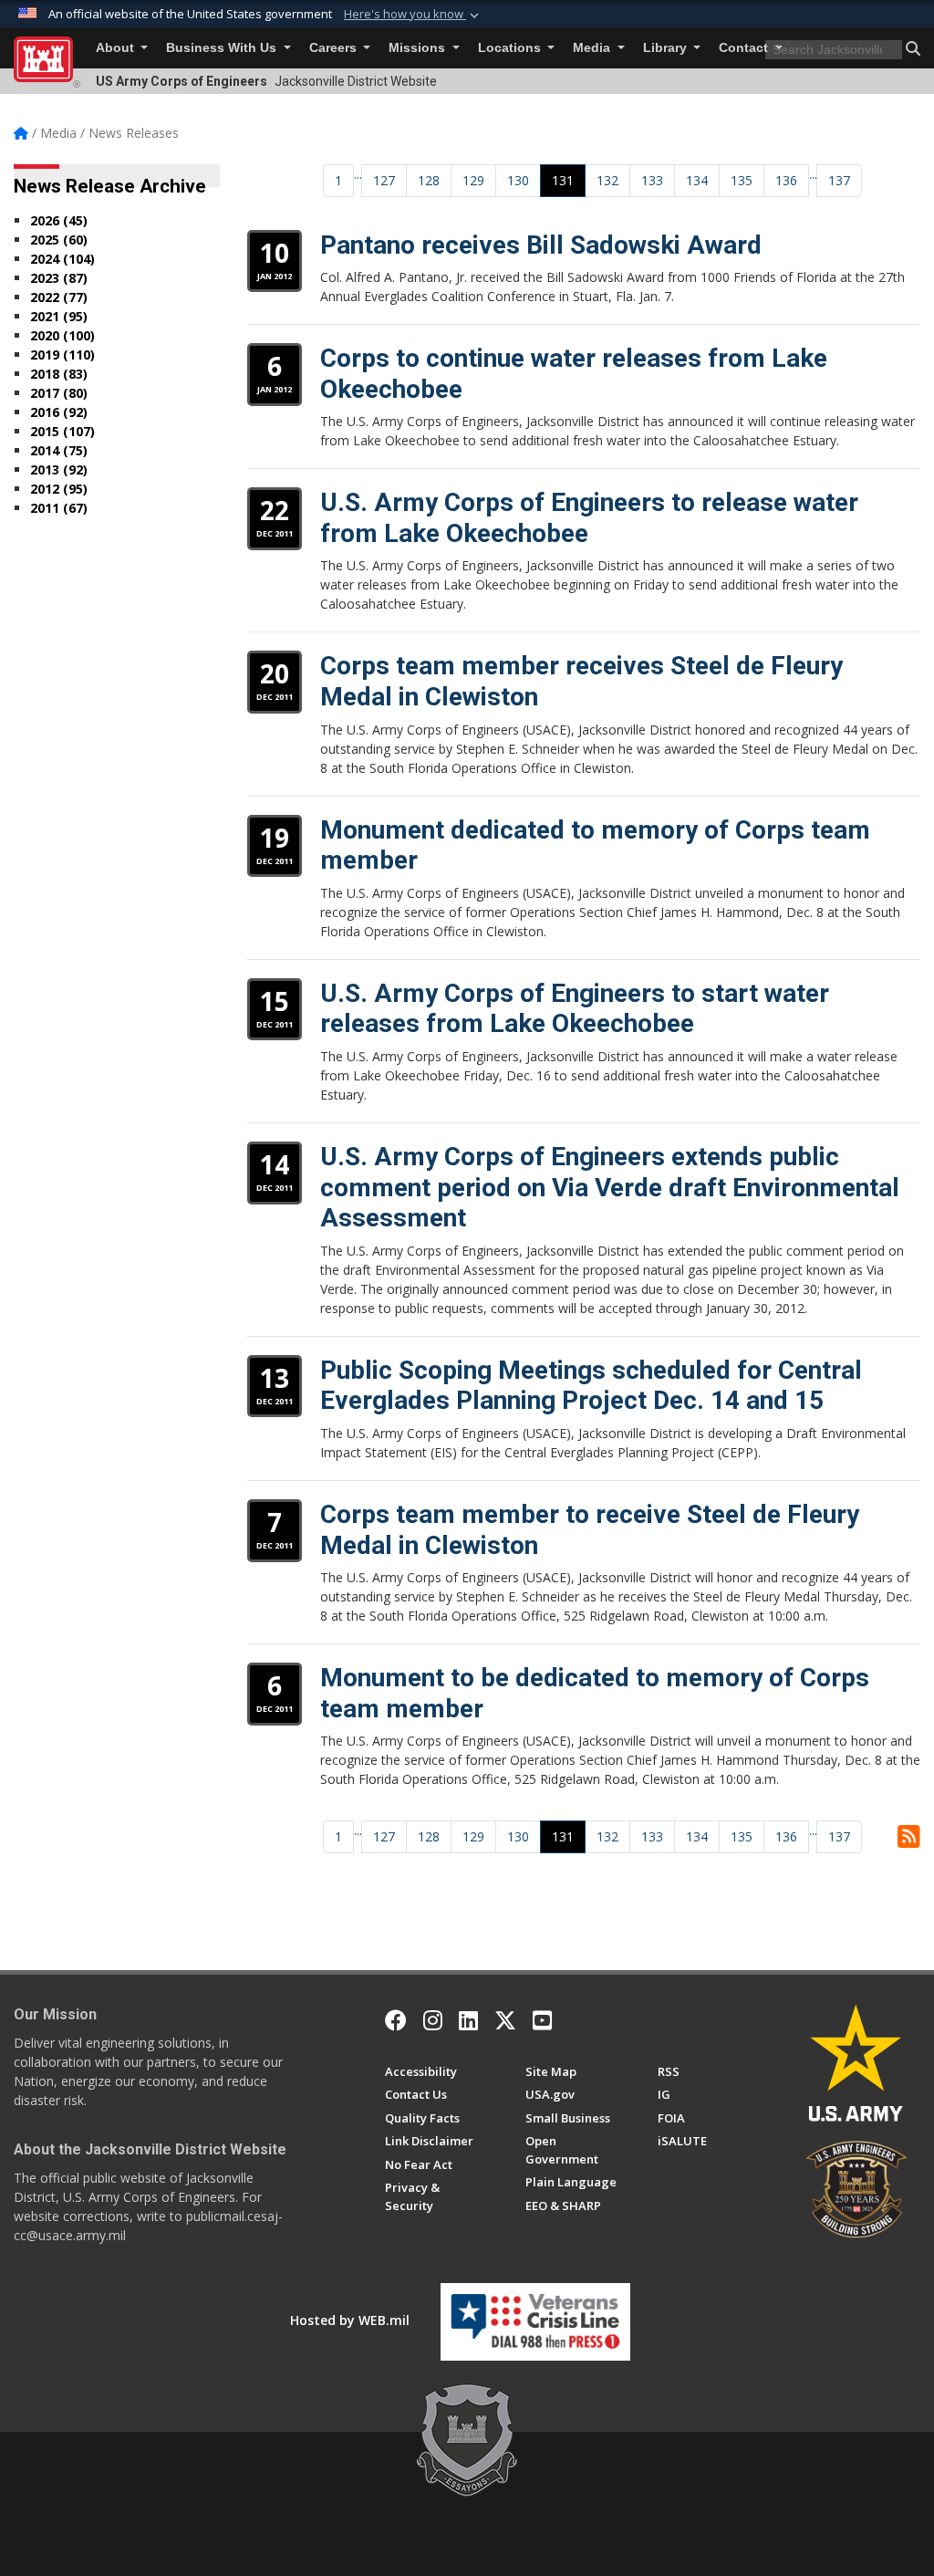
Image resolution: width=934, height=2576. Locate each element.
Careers (335, 48)
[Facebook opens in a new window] (396, 2020)
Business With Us (223, 48)
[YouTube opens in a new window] (542, 2020)
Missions (419, 48)
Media (593, 48)
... (358, 174)
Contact (745, 48)
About (117, 48)
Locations (511, 48)
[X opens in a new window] (505, 2020)
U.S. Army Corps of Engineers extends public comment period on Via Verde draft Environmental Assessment (610, 1187)
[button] (413, 15)
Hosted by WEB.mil (350, 2320)
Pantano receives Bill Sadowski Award (541, 245)
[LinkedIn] (468, 2020)
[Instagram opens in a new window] (433, 2020)
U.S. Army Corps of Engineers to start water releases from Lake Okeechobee (575, 1009)
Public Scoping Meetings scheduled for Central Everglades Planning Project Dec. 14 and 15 (591, 1386)
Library (667, 48)
